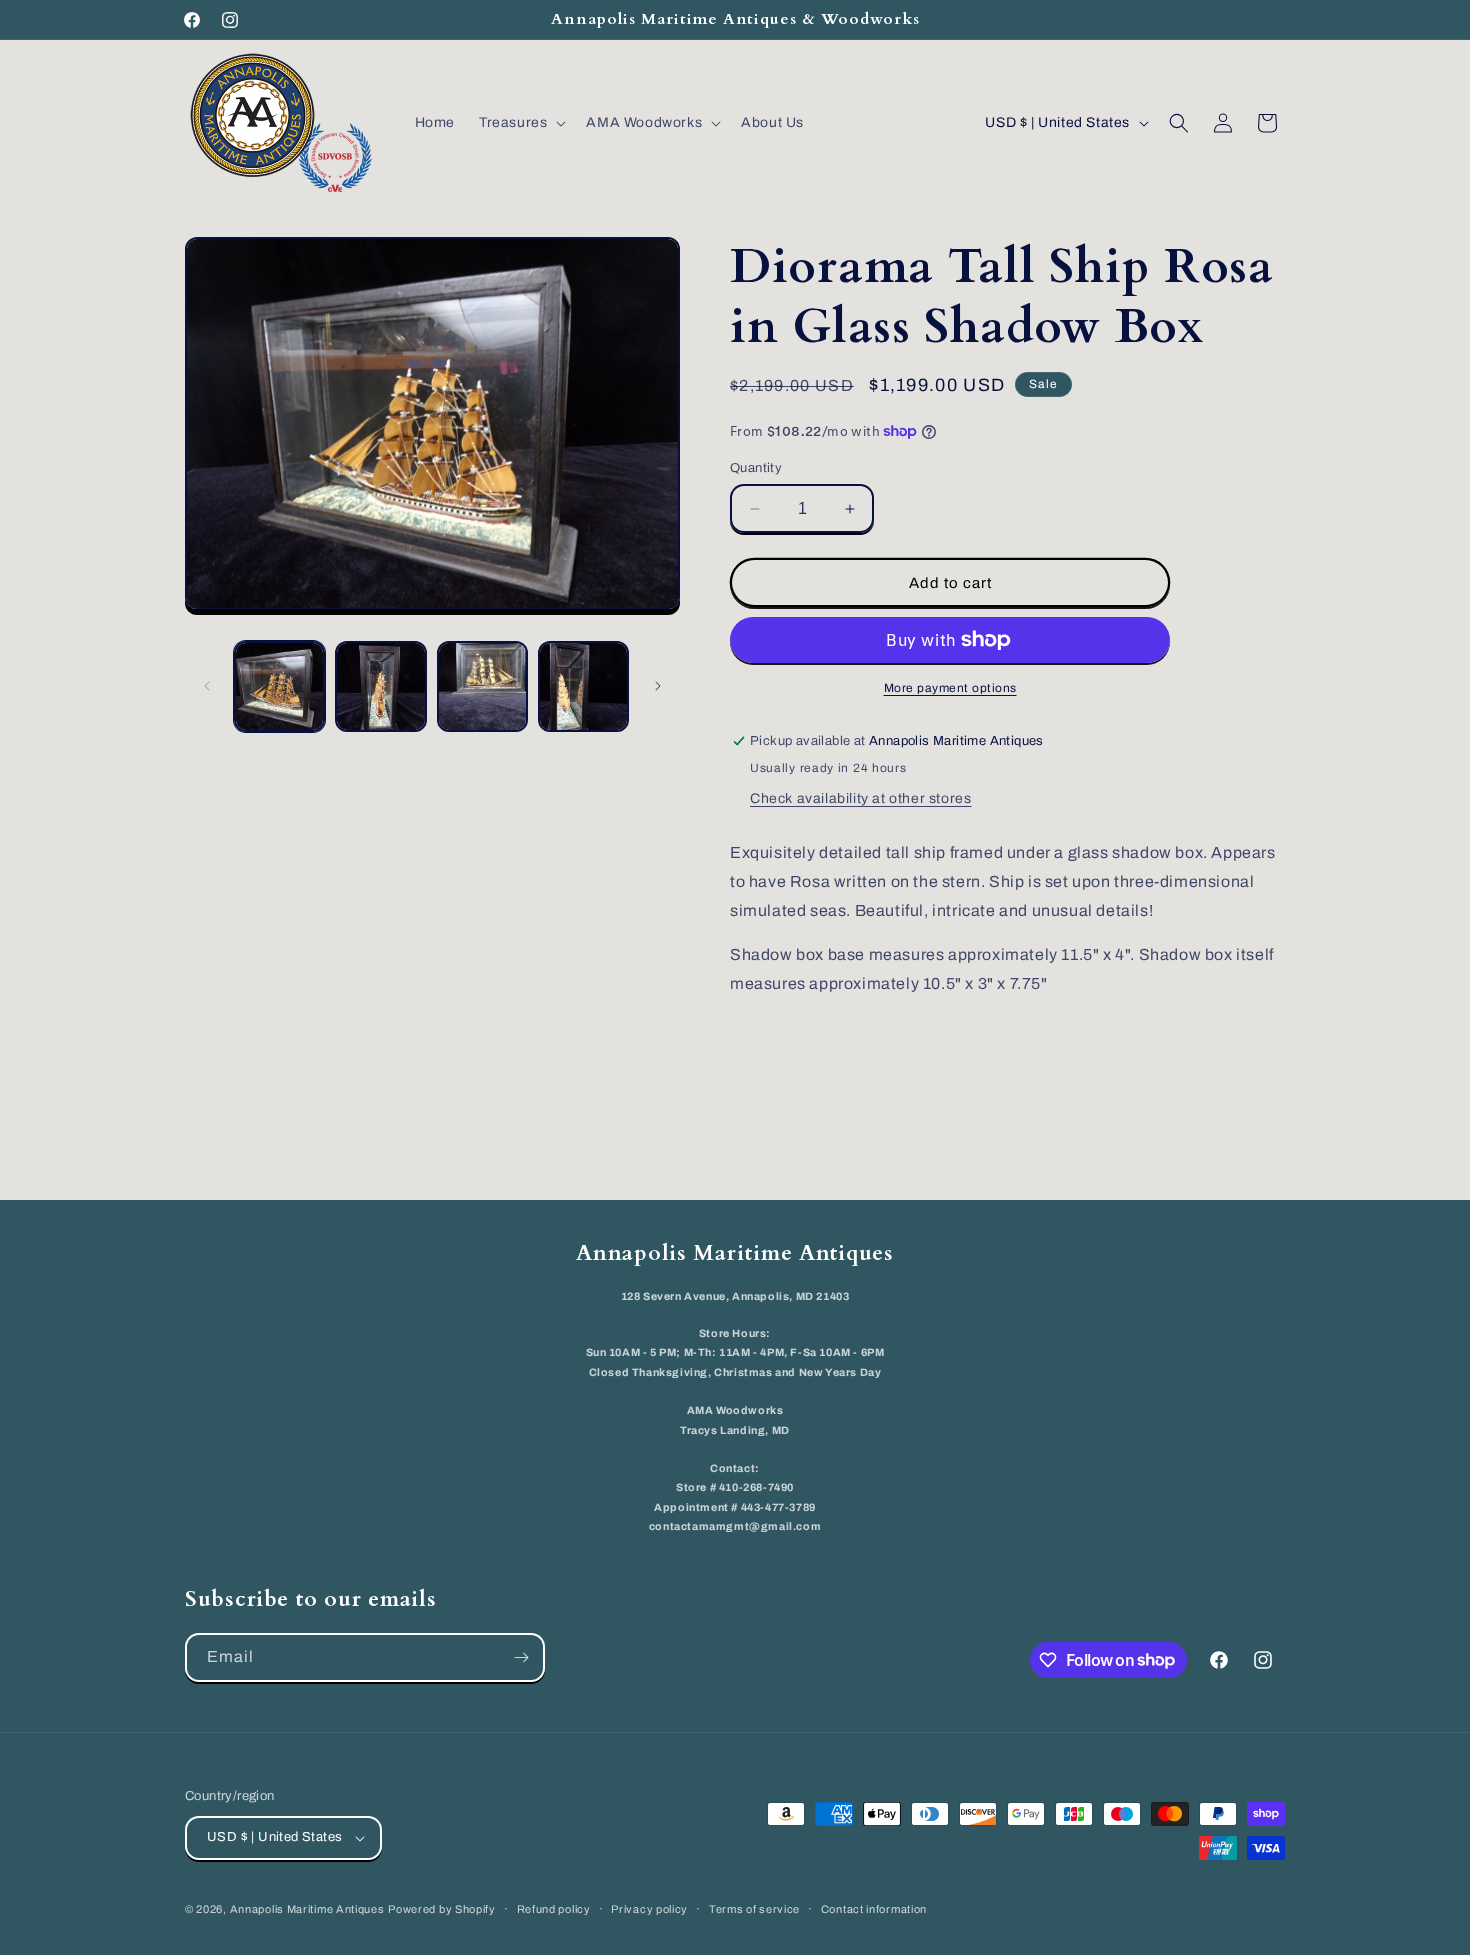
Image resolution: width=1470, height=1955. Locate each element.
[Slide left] (207, 686)
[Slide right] (658, 686)
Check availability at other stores (860, 798)
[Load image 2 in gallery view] (380, 686)
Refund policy (554, 1909)
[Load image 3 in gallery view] (482, 686)
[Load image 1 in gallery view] (279, 686)
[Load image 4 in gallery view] (583, 686)
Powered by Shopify (442, 1909)
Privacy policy (649, 1909)
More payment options (950, 688)
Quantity (756, 468)
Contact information (874, 1909)
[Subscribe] (521, 1657)
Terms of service (754, 1909)
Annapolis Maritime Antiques (307, 1909)
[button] (520, 123)
